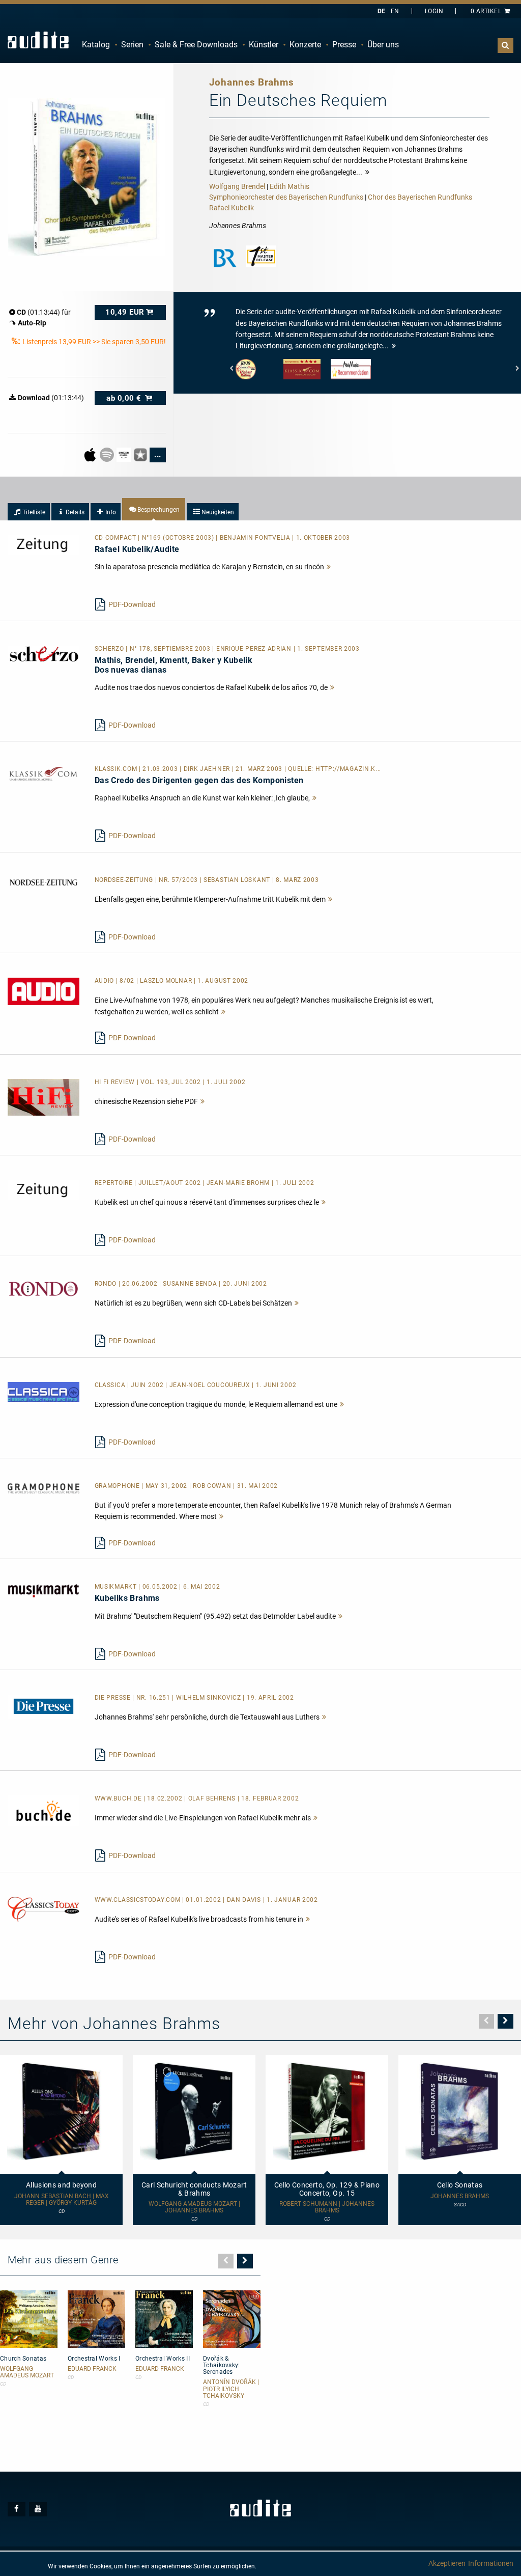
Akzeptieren (447, 2563)
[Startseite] (38, 40)
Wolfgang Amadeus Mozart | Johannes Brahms (194, 2207)
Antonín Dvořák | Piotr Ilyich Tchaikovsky (231, 2389)
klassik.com (117, 769)
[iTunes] (141, 454)
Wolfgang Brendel (237, 186)
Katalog (96, 45)
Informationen (491, 2563)
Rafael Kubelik (231, 208)
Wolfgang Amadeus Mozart (27, 2372)
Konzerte (305, 45)
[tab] (29, 512)
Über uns (383, 45)
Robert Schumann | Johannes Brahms (327, 2207)
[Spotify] (108, 454)
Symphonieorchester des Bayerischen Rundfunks (286, 197)
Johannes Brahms (460, 2196)
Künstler (264, 45)
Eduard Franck (92, 2369)
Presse (344, 45)
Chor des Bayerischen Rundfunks (420, 197)
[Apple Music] (91, 454)
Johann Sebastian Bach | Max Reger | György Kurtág (62, 2200)
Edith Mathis (290, 186)
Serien (132, 45)
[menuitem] (96, 45)
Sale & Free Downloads (196, 45)
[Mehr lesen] (329, 567)
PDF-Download (132, 604)
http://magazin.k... (348, 769)
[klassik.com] (44, 773)
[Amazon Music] (124, 454)
